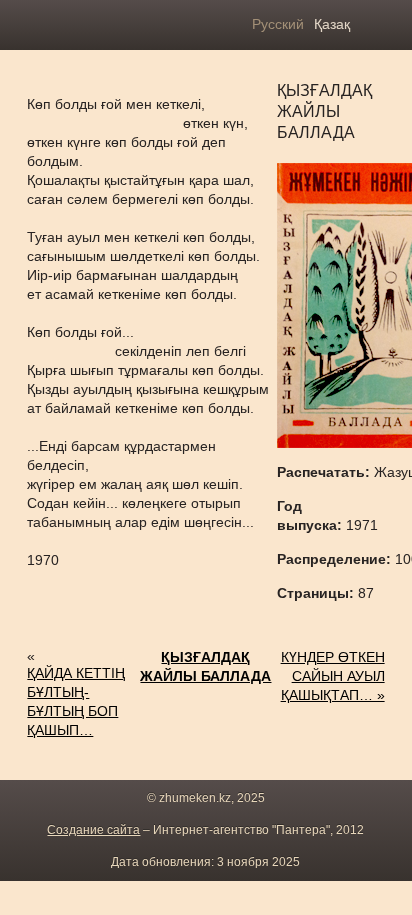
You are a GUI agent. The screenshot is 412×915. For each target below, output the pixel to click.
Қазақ (332, 24)
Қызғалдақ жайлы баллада (205, 666)
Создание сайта (93, 830)
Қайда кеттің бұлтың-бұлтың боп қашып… (76, 701)
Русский (278, 24)
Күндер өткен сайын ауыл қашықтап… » (332, 676)
